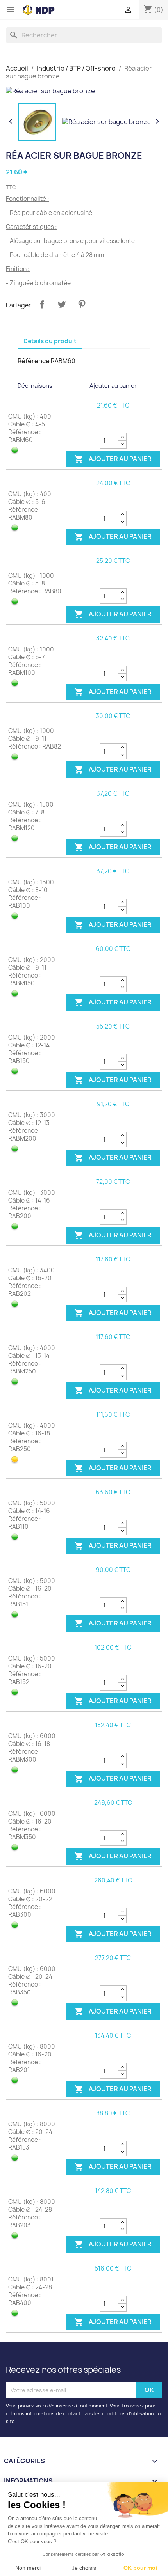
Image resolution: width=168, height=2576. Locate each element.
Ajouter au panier (113, 459)
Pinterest (82, 304)
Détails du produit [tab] (50, 341)
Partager (42, 304)
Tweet (62, 304)
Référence (34, 361)
